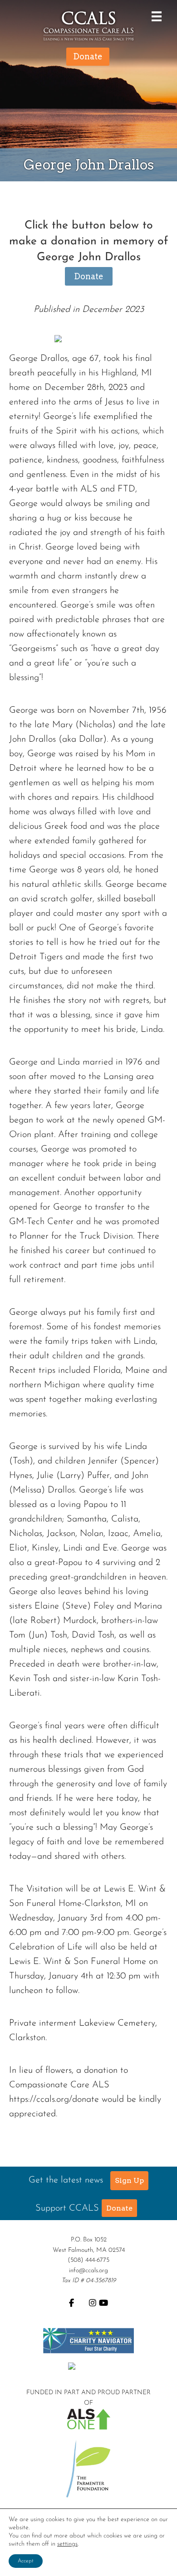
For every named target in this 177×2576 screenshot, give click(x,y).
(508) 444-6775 (88, 2260)
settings (67, 2544)
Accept (26, 2561)
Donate (89, 276)
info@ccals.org (88, 2271)
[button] (129, 2181)
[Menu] (154, 16)
